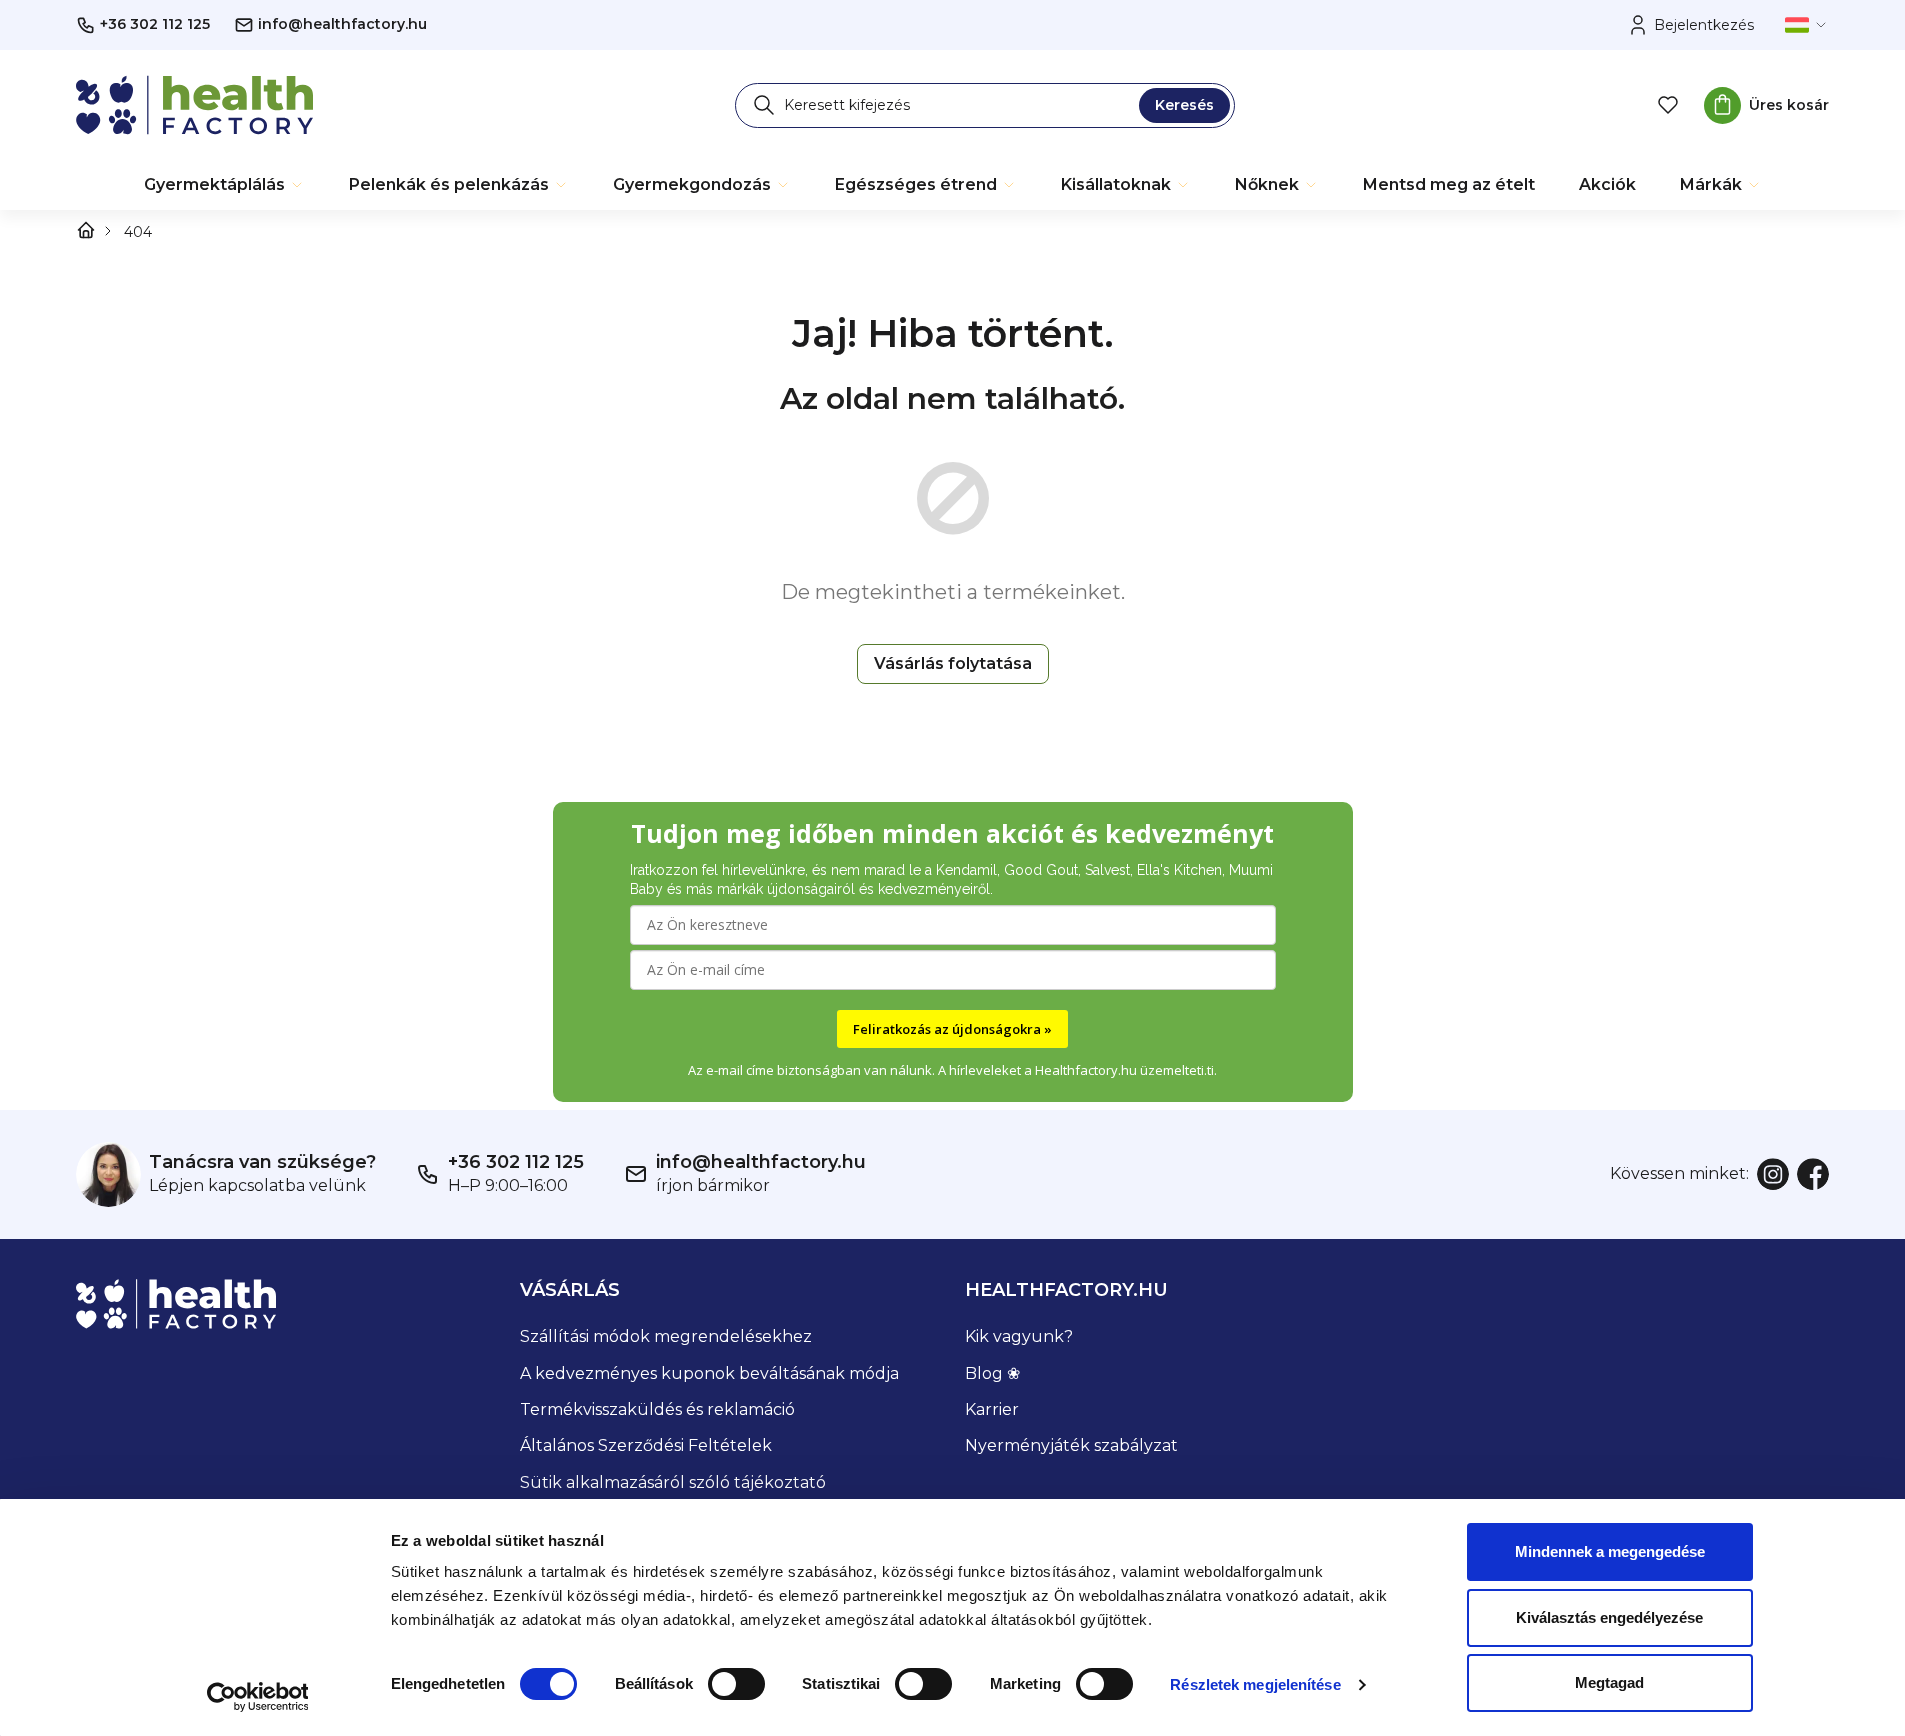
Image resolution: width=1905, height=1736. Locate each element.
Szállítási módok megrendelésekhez (666, 1336)
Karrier (992, 1409)
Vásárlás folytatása (953, 663)
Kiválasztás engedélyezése (1609, 1617)
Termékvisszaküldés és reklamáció (657, 1409)
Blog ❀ (992, 1373)
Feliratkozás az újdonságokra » (952, 1029)
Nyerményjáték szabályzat (1071, 1445)
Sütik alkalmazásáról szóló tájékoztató (673, 1482)
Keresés (1184, 105)
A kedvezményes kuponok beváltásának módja (709, 1373)
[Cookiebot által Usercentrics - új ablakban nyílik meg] (257, 1697)
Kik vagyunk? (1019, 1336)
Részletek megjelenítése (1255, 1684)
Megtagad (1609, 1682)
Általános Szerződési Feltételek (646, 1445)
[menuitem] (224, 185)
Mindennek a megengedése (1610, 1551)
